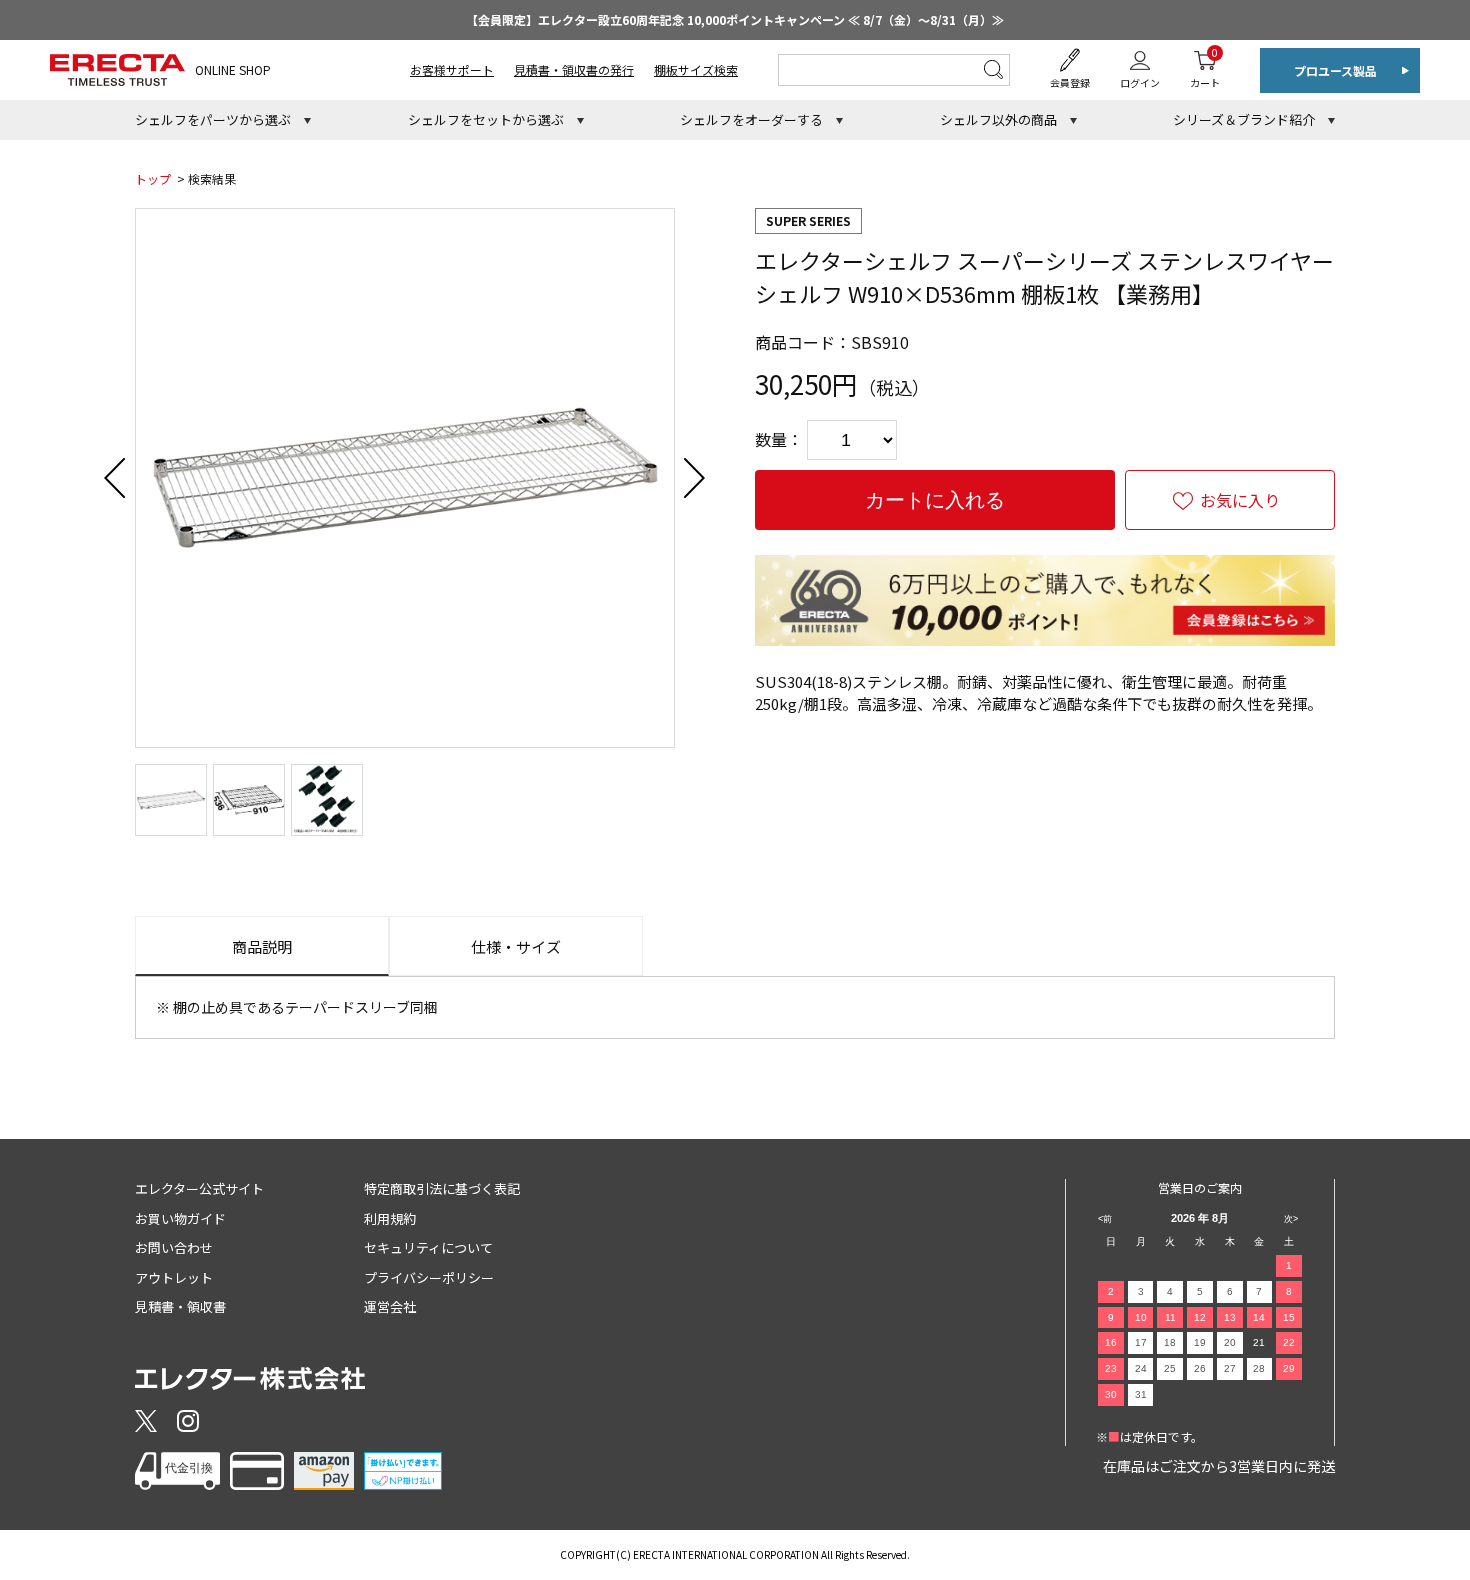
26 (1200, 1368)
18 (1170, 1342)
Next (695, 478)
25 (1170, 1368)
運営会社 (390, 1306)
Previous (115, 478)
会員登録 (1070, 82)
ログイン (1140, 82)
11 (1170, 1317)
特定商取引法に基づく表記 (442, 1188)
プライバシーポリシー (429, 1277)
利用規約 (390, 1218)
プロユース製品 (1335, 70)
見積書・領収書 (180, 1306)
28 (1259, 1368)
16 (1111, 1342)
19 (1200, 1342)
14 (1259, 1317)
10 (1141, 1317)
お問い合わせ (174, 1247)
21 (1259, 1342)
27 (1230, 1368)
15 (1289, 1317)
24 (1141, 1368)
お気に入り (1240, 500)
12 (1200, 1317)
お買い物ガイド (180, 1218)
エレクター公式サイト (199, 1188)
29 (1289, 1368)
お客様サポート (452, 69)
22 (1289, 1342)
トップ (153, 178)
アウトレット (174, 1277)
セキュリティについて (428, 1247)
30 (1111, 1394)
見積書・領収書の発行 (574, 69)
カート (1205, 67)
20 (1230, 1342)
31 (1141, 1394)
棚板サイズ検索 (696, 69)
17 (1141, 1342)
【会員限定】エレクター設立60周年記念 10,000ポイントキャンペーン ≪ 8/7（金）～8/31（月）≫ (735, 19)
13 (1230, 1317)
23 (1111, 1368)
